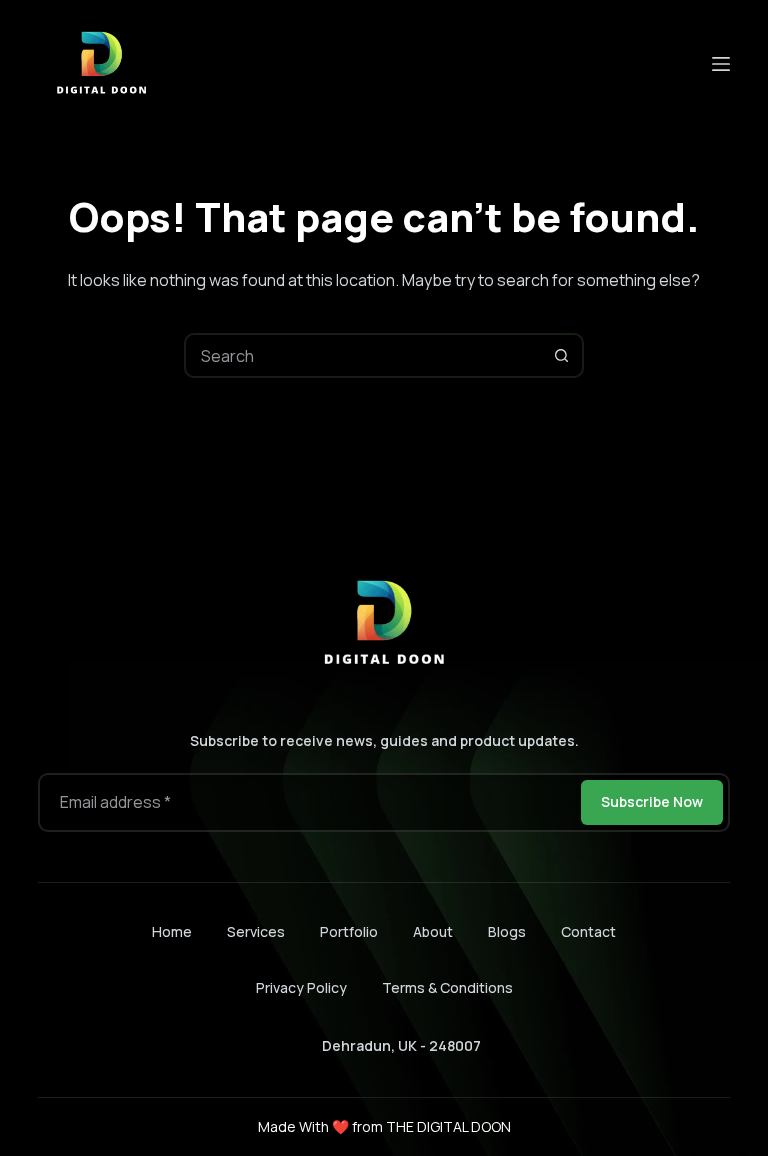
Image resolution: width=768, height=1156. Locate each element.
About (433, 932)
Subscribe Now (652, 801)
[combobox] (363, 355)
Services (256, 932)
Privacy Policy (301, 987)
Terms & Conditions (447, 987)
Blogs (507, 932)
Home (172, 932)
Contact (588, 932)
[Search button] (561, 355)
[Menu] (721, 64)
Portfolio (349, 932)
